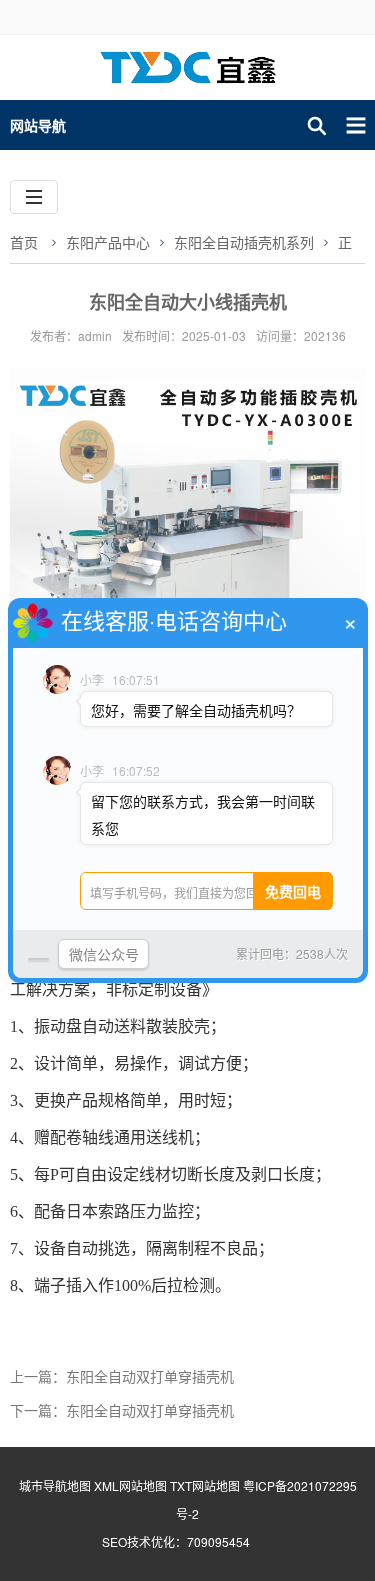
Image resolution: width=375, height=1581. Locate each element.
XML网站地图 (130, 1485)
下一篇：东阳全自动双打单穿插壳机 (122, 1410)
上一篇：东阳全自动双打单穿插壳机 (122, 1376)
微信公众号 (104, 954)
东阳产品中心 (108, 242)
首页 (24, 242)
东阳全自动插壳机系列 (244, 242)
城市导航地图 (55, 1485)
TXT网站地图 (205, 1485)
